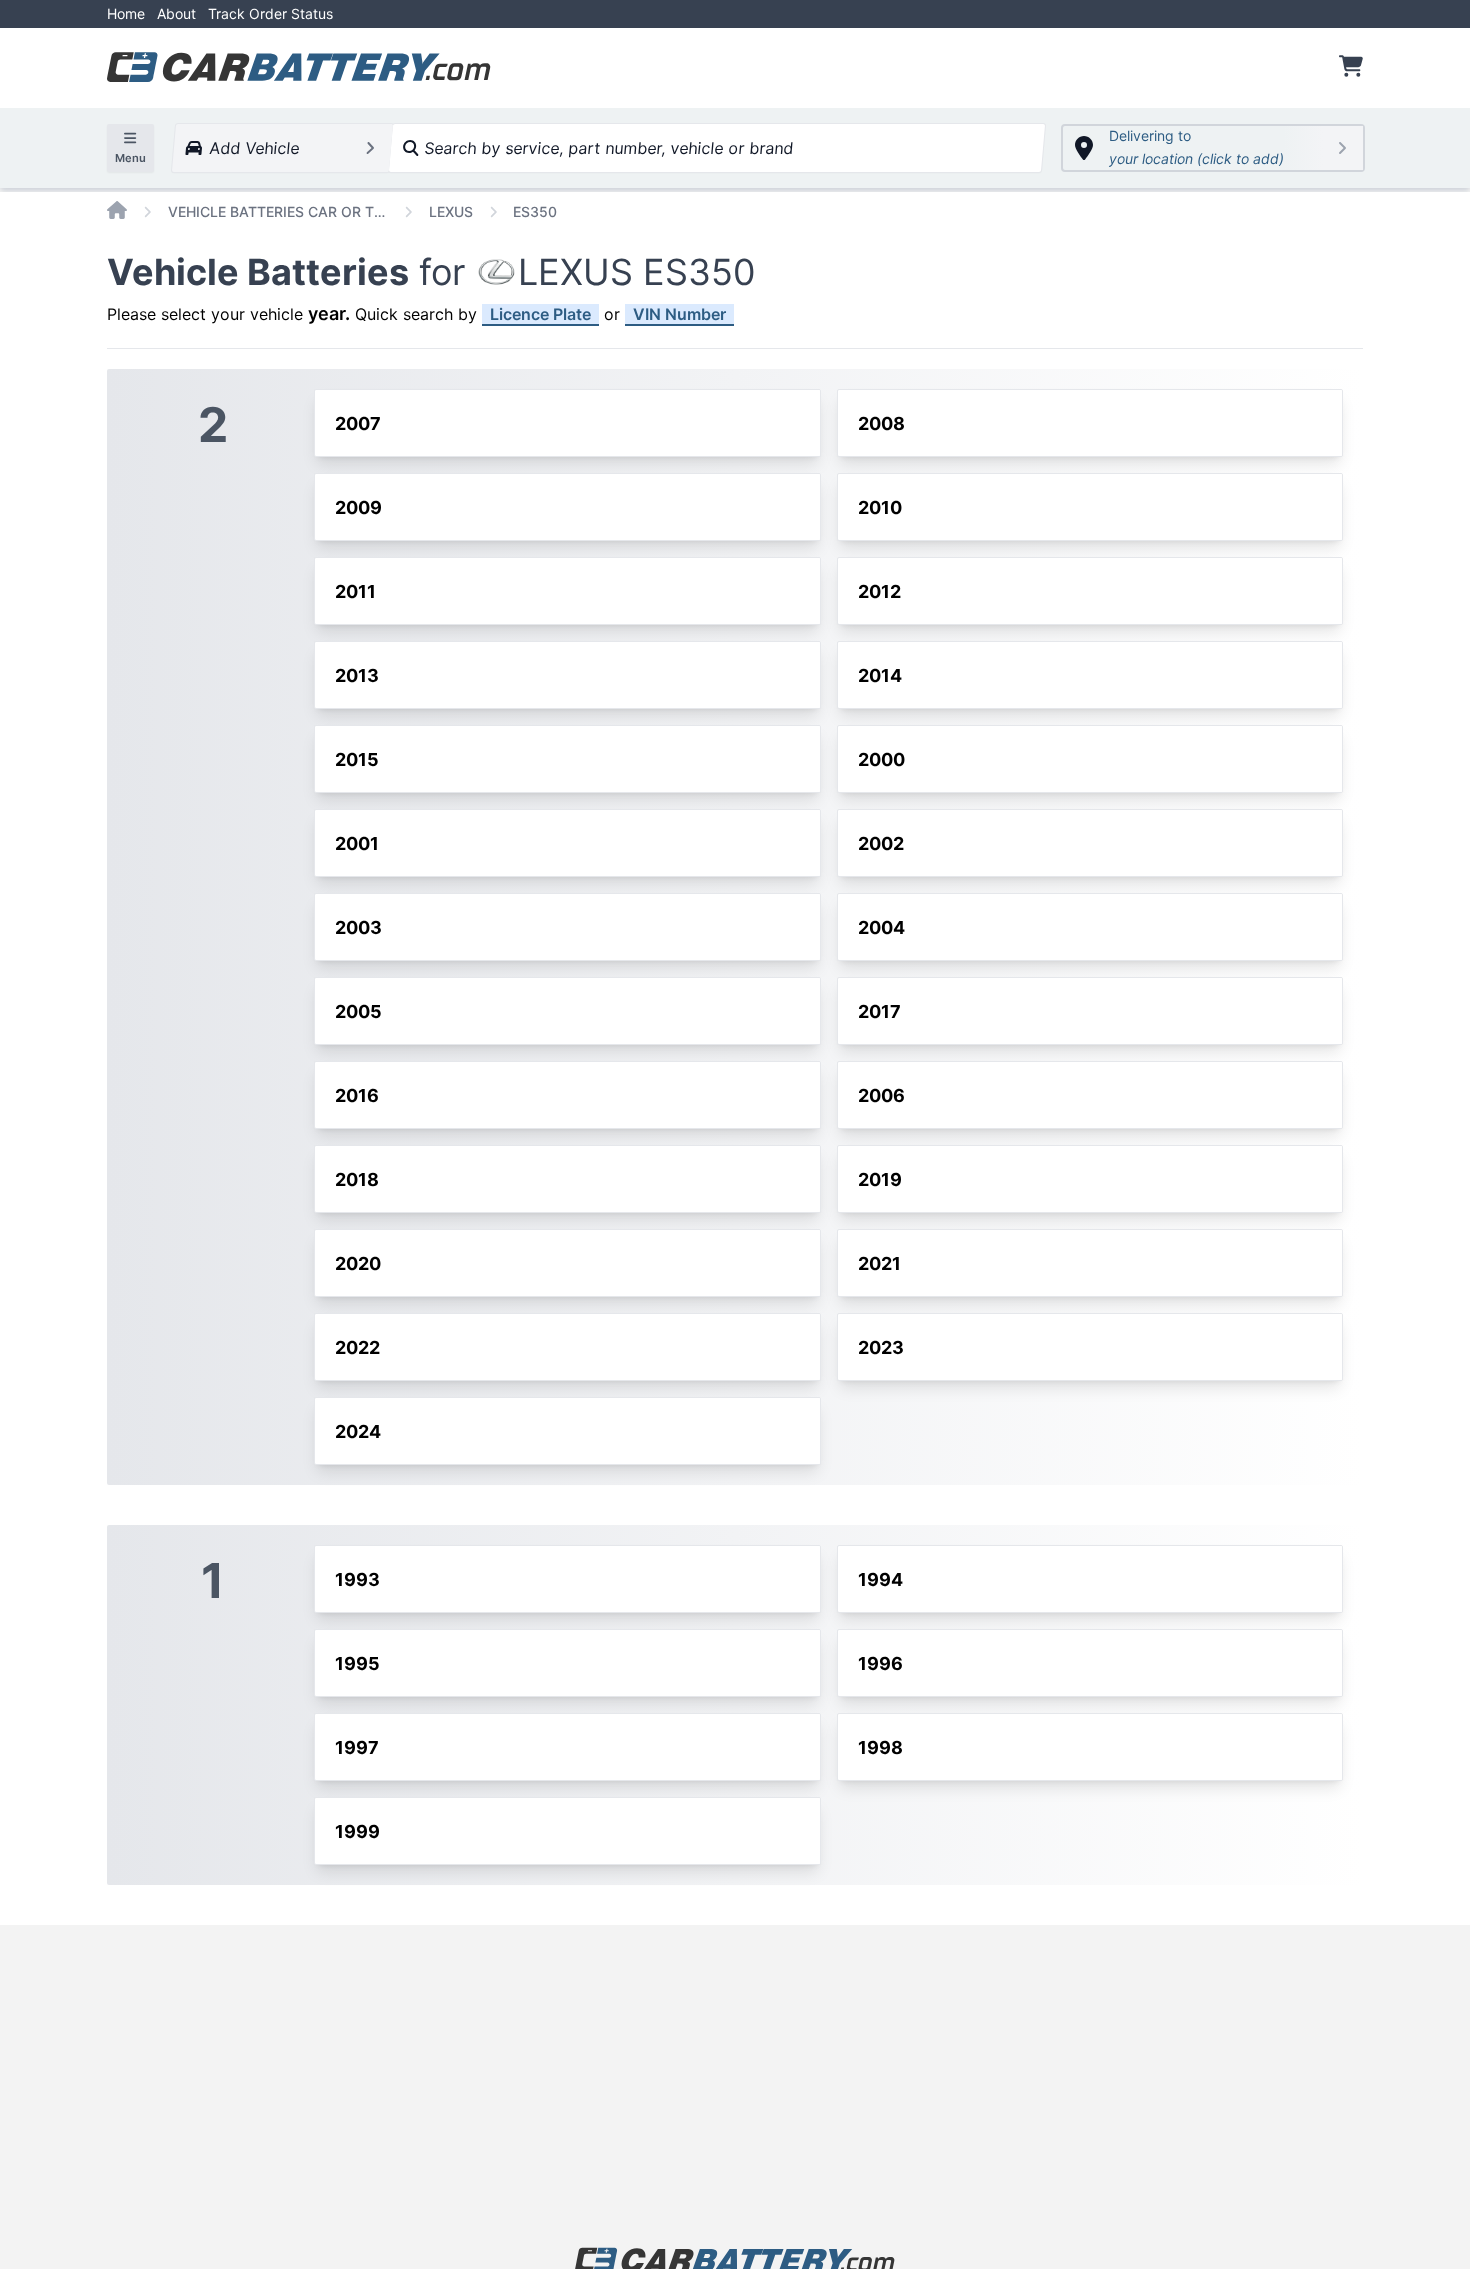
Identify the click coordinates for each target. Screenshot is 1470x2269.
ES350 (535, 211)
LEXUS (451, 211)
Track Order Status (270, 13)
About (176, 13)
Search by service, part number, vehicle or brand (606, 148)
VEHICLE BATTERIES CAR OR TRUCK (278, 211)
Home (126, 13)
